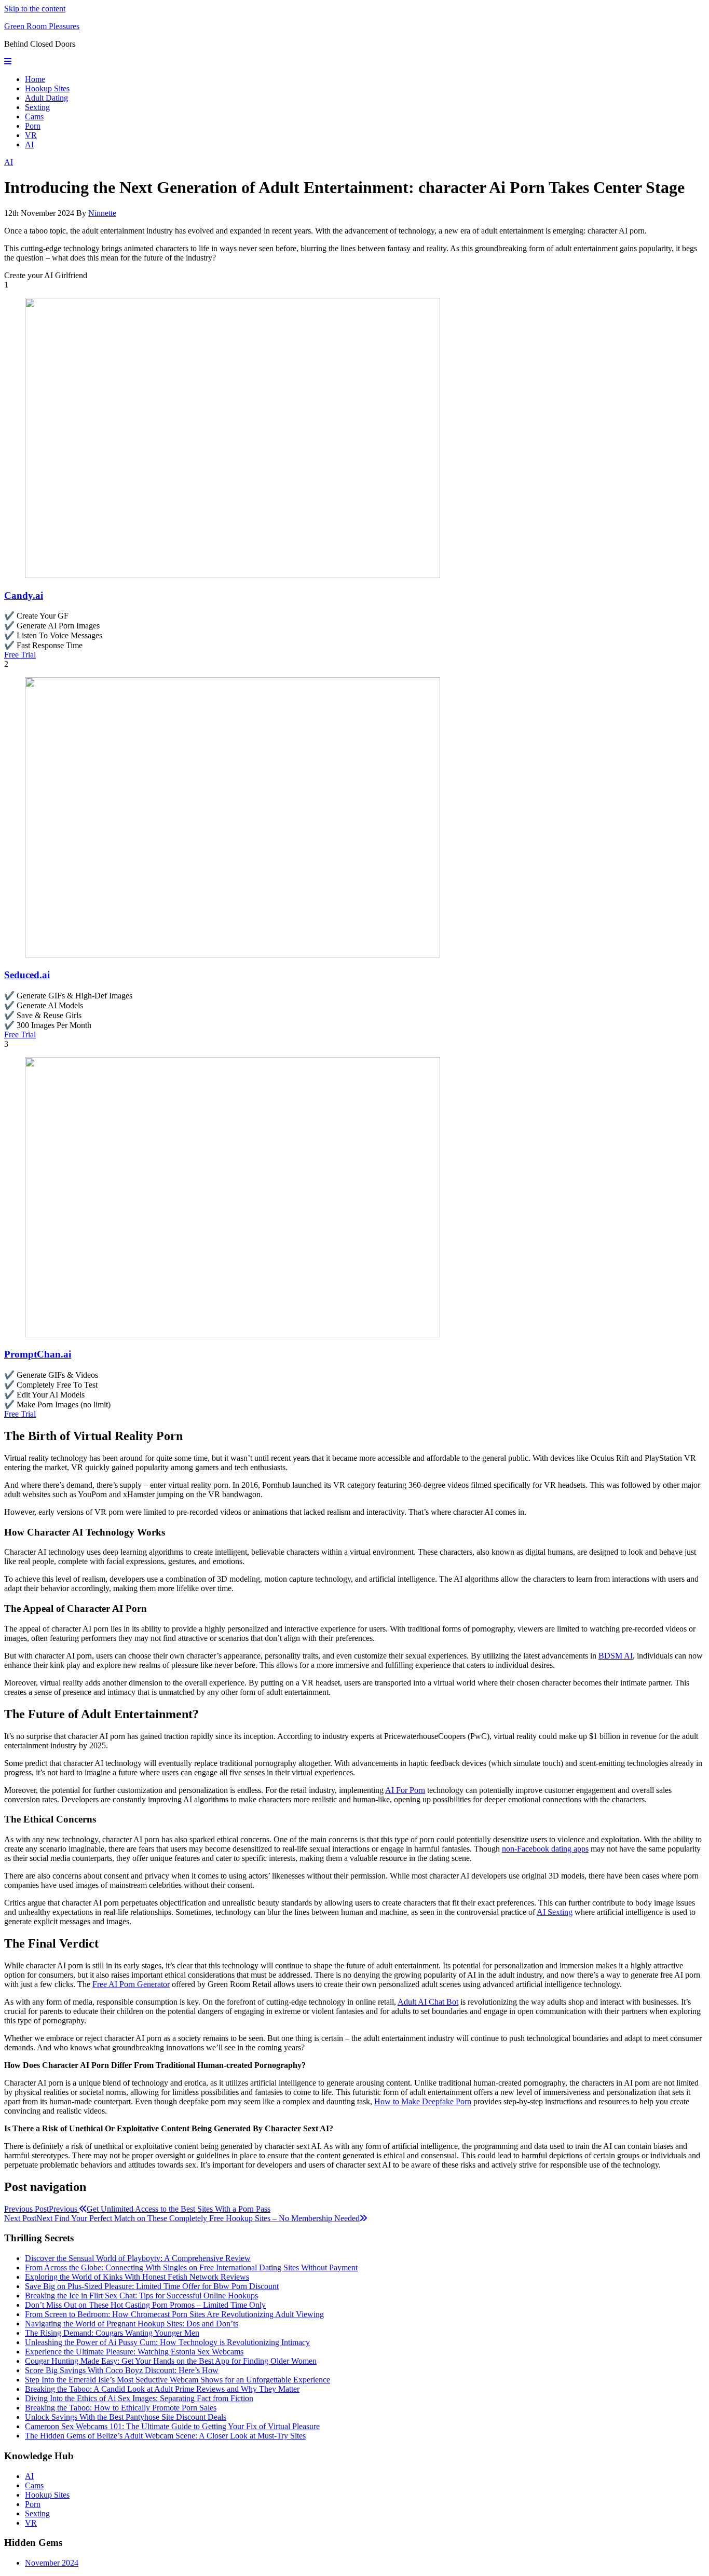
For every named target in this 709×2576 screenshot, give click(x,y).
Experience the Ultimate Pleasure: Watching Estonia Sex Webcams (134, 2352)
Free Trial (20, 655)
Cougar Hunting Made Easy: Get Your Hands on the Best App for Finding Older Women (171, 2361)
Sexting (37, 107)
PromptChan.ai (38, 1354)
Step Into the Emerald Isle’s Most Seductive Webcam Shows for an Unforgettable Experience (178, 2380)
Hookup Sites (47, 88)
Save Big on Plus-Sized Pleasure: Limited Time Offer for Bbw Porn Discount (152, 2286)
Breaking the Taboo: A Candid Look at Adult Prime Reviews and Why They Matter (162, 2389)
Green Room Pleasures (42, 26)
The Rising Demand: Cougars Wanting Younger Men (112, 2333)
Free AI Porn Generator (131, 1984)
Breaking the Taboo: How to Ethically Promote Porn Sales (121, 2408)
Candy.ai (24, 595)
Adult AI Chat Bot (428, 2002)
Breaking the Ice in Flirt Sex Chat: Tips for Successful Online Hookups (141, 2296)
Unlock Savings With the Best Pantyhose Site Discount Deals (126, 2417)
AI (29, 145)
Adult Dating (46, 98)
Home (35, 79)
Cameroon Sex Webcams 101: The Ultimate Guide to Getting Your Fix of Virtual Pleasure (172, 2426)
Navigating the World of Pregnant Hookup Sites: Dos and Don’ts (132, 2324)
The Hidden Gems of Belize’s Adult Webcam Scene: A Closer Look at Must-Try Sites (165, 2436)
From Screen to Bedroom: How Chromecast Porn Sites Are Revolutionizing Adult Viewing (174, 2314)
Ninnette (102, 213)
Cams (34, 117)
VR (31, 135)
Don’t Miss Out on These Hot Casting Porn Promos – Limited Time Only (145, 2305)
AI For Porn (405, 1790)
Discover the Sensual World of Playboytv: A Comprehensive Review (138, 2258)
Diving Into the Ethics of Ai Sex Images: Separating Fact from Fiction (139, 2398)
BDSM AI (616, 1656)
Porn (33, 126)
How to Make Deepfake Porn (423, 2101)
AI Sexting (555, 1912)
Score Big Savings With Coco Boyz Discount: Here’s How (122, 2370)
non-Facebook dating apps (545, 1849)
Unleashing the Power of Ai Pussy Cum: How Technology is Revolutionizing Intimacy (167, 2342)
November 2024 (52, 2563)
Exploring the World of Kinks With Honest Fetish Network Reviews (137, 2277)
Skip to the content (35, 9)
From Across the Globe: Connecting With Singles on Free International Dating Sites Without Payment (191, 2267)
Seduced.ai (27, 975)
